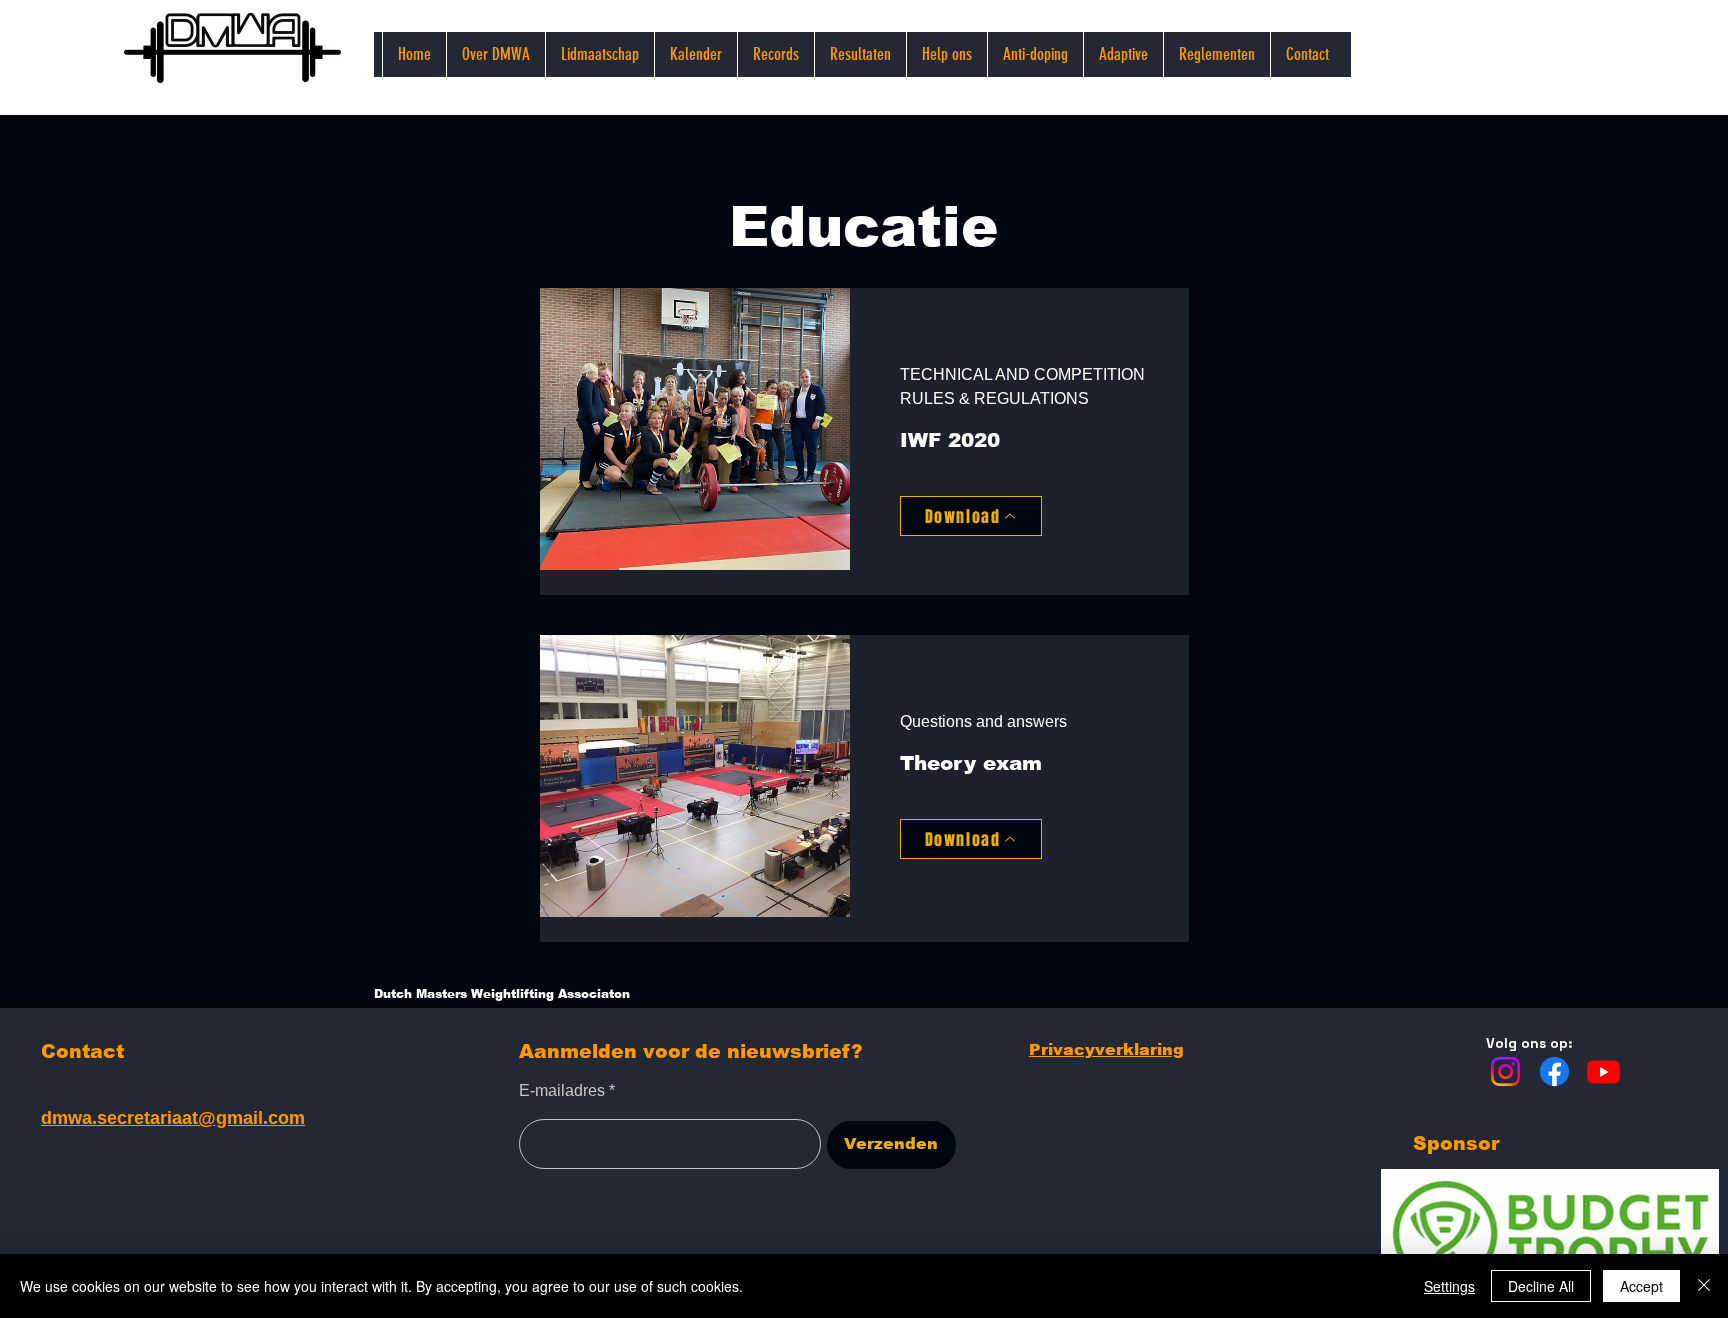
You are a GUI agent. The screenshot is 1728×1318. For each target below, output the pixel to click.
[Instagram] (1505, 1071)
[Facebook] (1554, 1071)
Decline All (1541, 1286)
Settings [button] (1449, 1286)
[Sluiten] (1704, 1286)
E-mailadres (562, 1091)
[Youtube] (1603, 1071)
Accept (1641, 1286)
